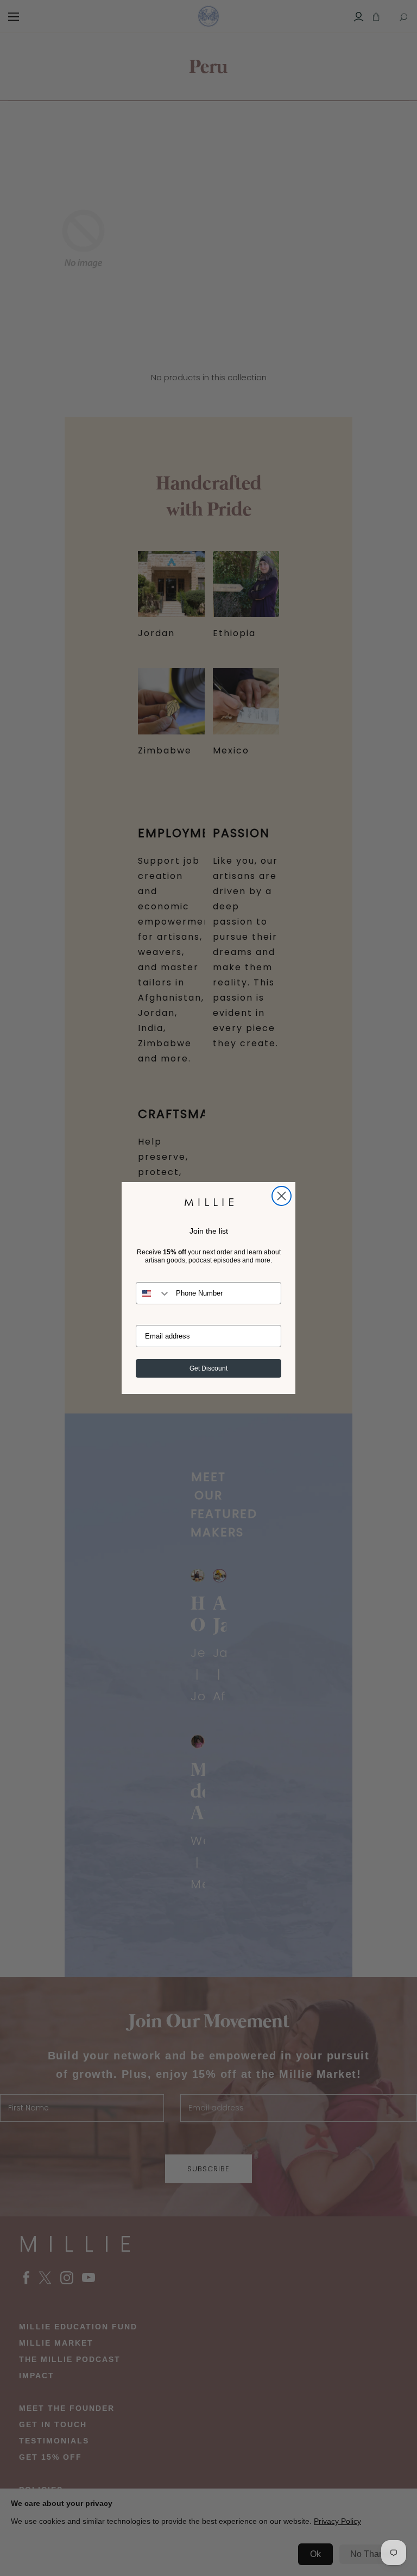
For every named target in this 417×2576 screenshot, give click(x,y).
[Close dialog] (282, 1196)
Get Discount (208, 1368)
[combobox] (153, 1293)
